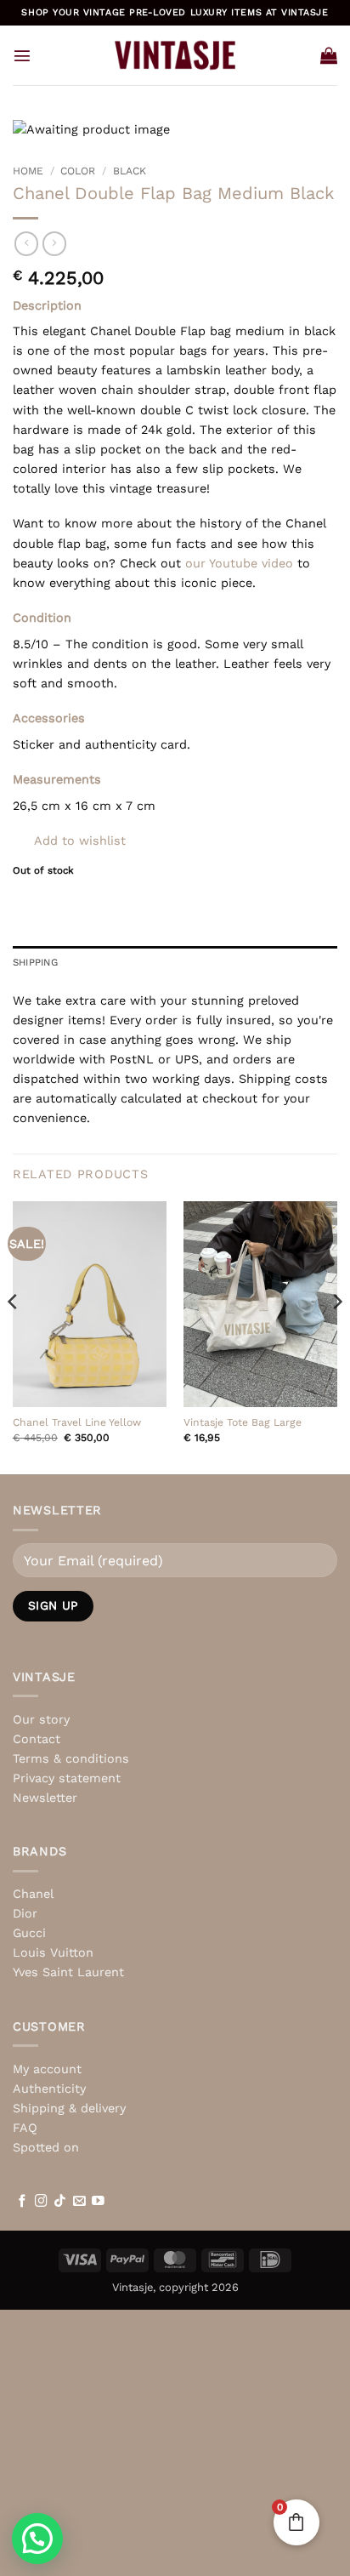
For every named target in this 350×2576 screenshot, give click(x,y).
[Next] (336, 1336)
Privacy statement (67, 1778)
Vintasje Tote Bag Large (243, 1422)
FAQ (25, 2128)
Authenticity (49, 2089)
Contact (37, 1739)
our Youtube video (239, 563)
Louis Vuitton (53, 1952)
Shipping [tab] (35, 962)
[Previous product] (54, 243)
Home (28, 171)
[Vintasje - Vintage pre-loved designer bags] (175, 55)
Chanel (33, 1894)
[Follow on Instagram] (41, 2202)
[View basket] (329, 55)
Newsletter (45, 1798)
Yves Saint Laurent (68, 1972)
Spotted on (46, 2147)
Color (78, 171)
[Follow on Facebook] (23, 2202)
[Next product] (26, 243)
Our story (41, 1719)
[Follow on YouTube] (98, 2202)
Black (130, 171)
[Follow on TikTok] (60, 2202)
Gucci (29, 1933)
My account (47, 2069)
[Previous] (14, 1336)
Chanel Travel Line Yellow (77, 1422)
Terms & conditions (71, 1758)
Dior (25, 1913)
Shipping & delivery (69, 2108)
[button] (22, 55)
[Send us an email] (79, 2202)
